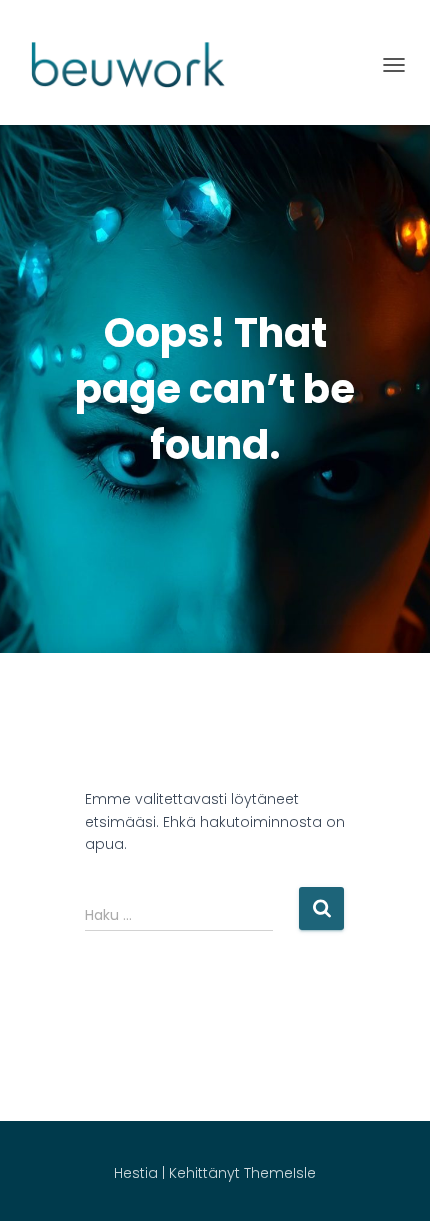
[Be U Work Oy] (128, 65)
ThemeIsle (280, 1173)
